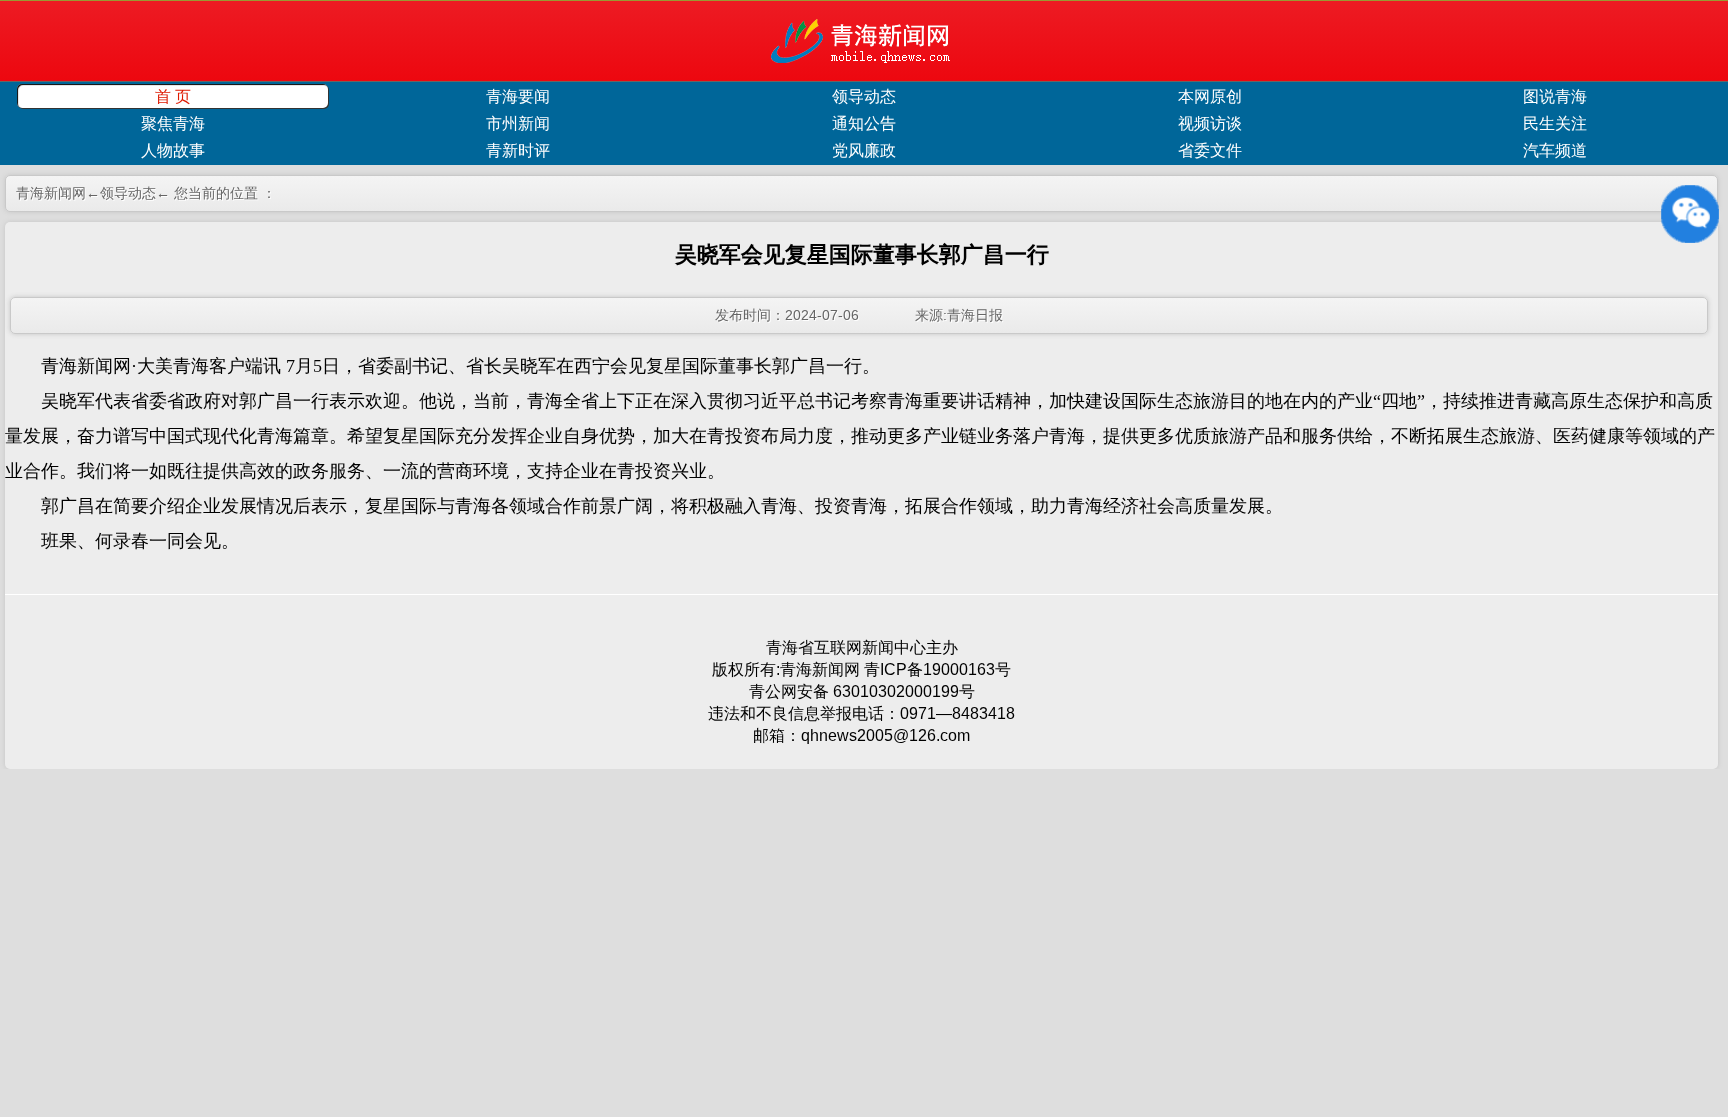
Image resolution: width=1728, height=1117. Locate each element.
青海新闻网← (58, 193)
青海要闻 (518, 96)
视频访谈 (1210, 123)
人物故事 (173, 150)
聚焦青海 (173, 123)
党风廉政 (864, 150)
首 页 (173, 96)
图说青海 (1555, 96)
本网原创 (1210, 96)
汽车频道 (1555, 150)
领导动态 (864, 96)
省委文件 (1210, 150)
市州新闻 (518, 123)
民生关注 (1555, 123)
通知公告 (864, 123)
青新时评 (518, 150)
